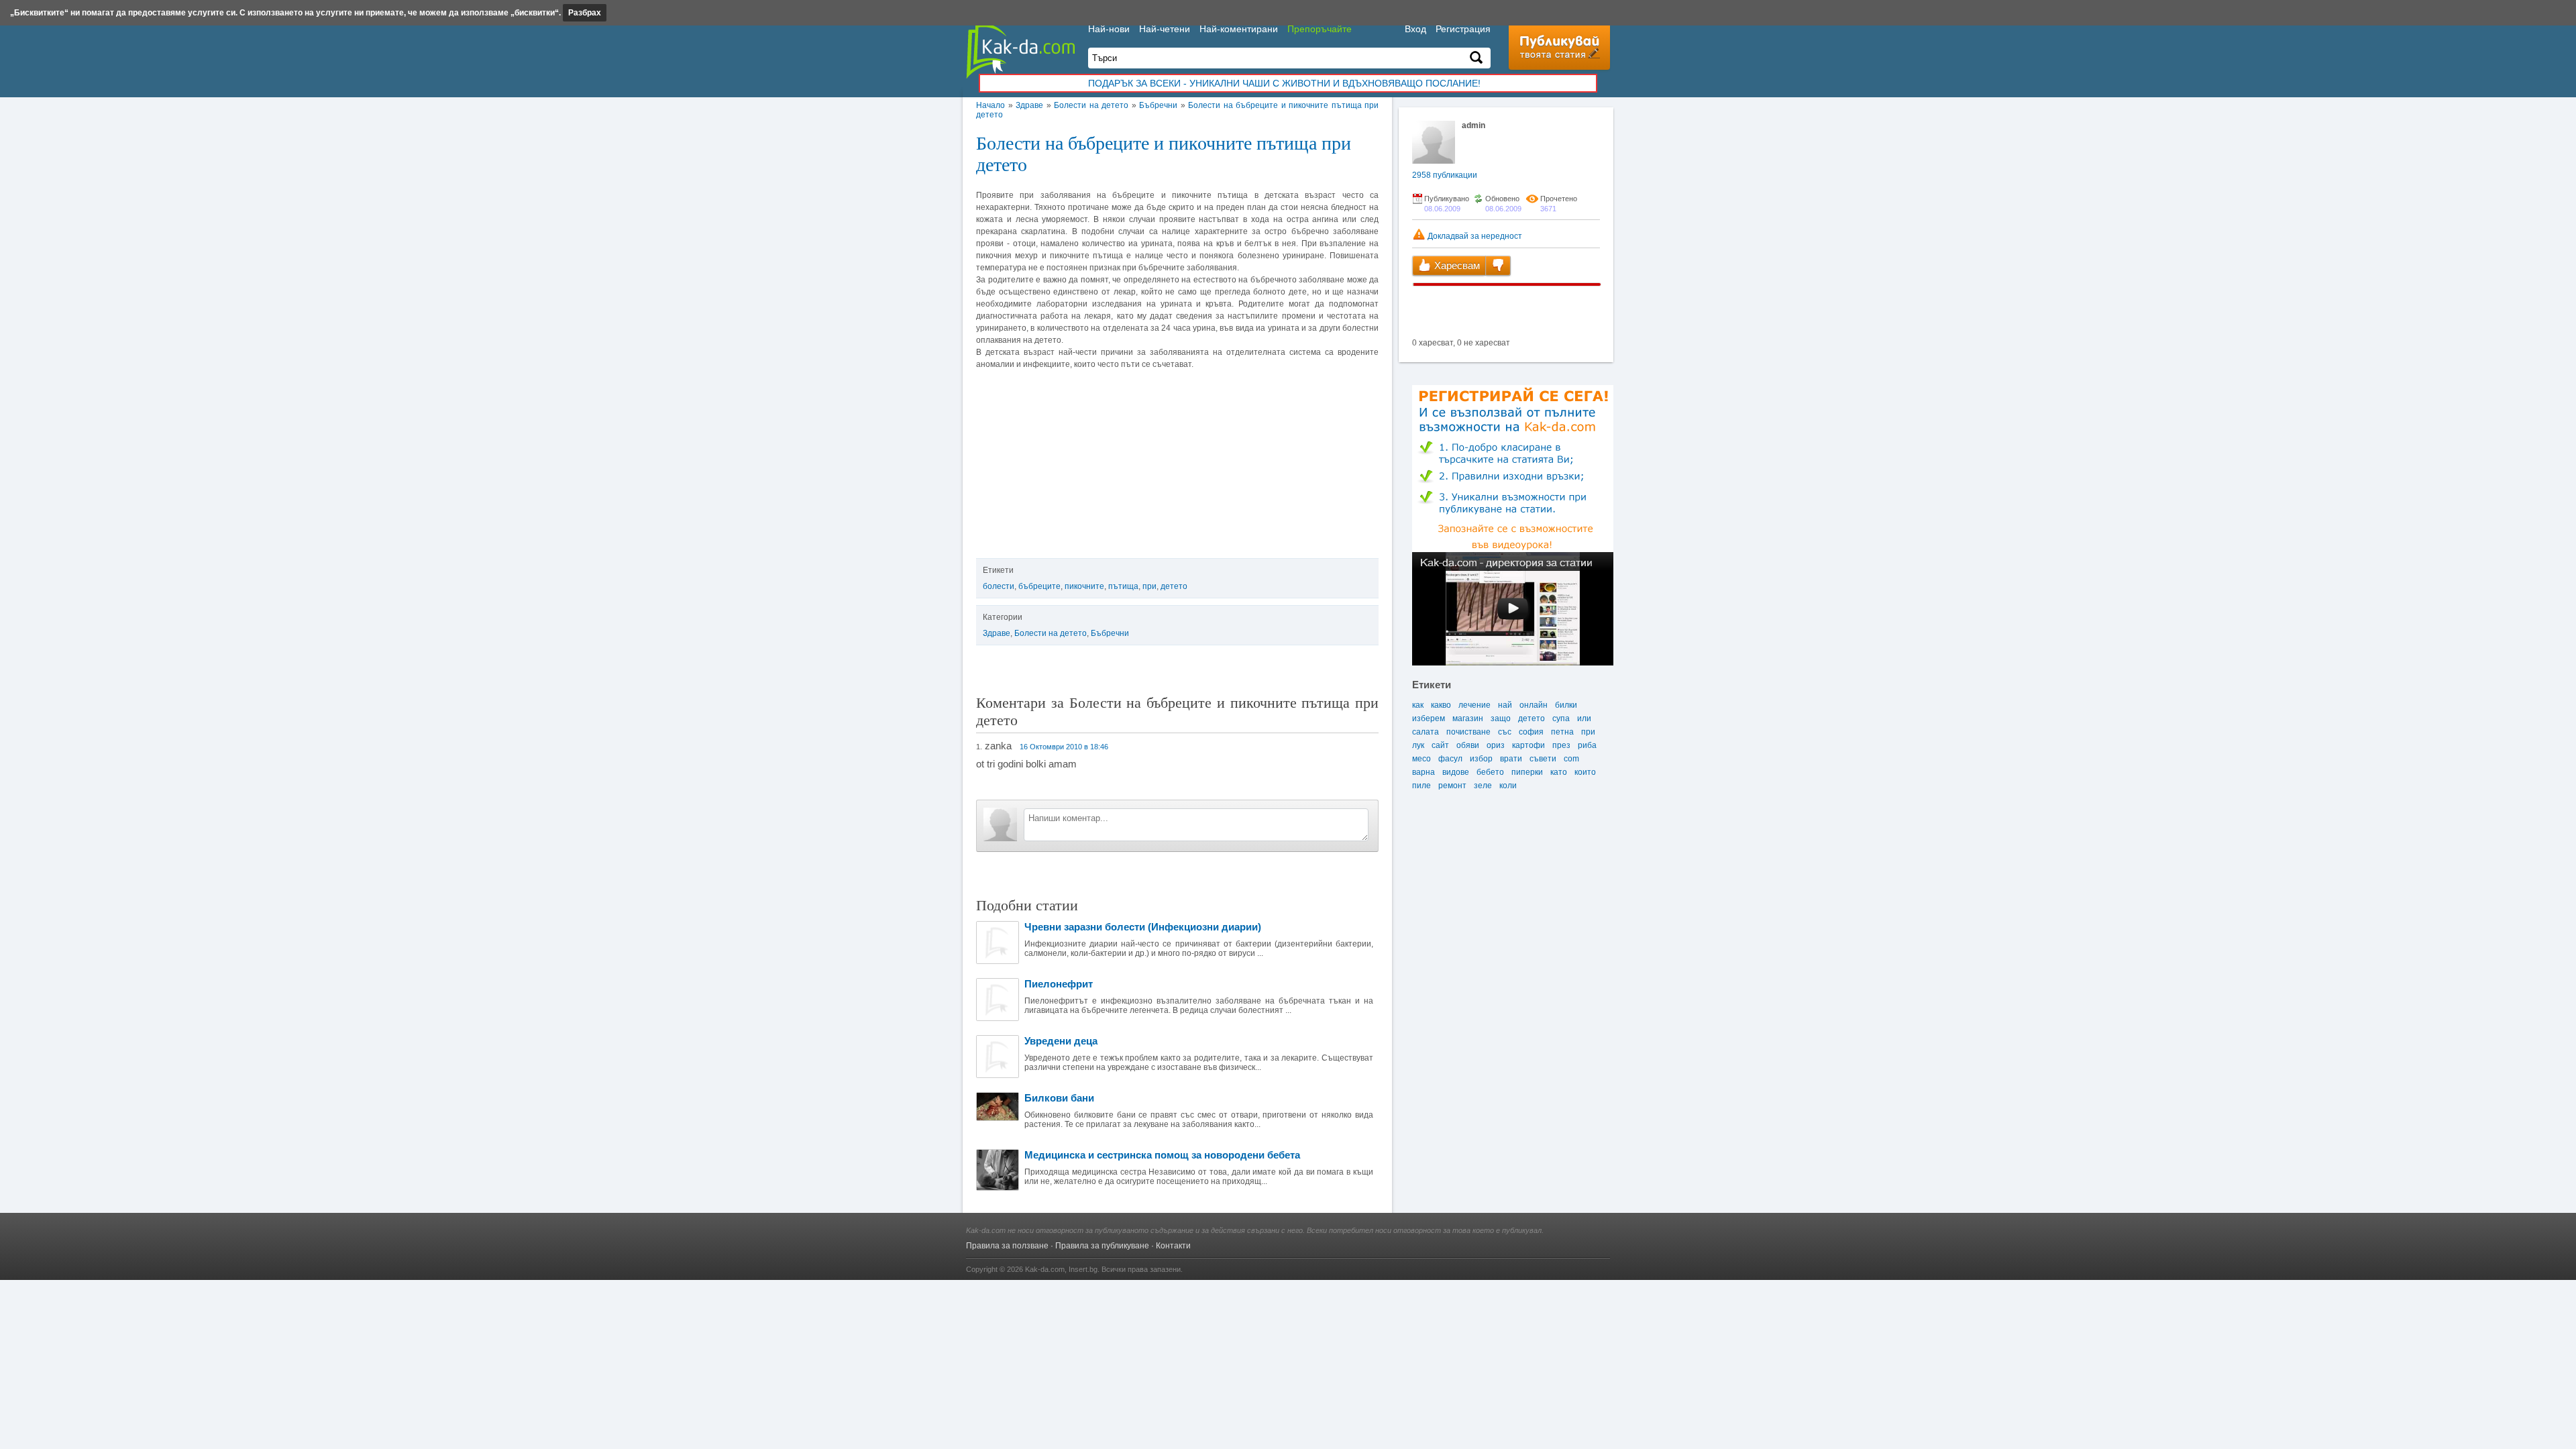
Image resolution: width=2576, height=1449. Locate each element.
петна (1562, 732)
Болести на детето (1091, 105)
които (1585, 772)
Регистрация (1463, 29)
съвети (1543, 759)
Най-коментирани (1239, 29)
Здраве (1029, 105)
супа (1561, 718)
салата (1426, 732)
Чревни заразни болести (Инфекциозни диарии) (1143, 927)
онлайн (1534, 705)
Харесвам (1456, 265)
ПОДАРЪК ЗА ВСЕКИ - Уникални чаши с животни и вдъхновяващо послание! (1284, 83)
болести (999, 586)
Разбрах (585, 13)
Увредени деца (1061, 1041)
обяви (1468, 745)
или (1584, 718)
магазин (1468, 718)
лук (1418, 745)
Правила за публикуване (1102, 1246)
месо (1421, 759)
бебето (1490, 772)
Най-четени (1165, 29)
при (1149, 586)
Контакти (1173, 1246)
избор (1481, 759)
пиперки (1527, 772)
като (1559, 772)
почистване (1468, 732)
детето (1174, 586)
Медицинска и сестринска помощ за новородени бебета (1162, 1155)
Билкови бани (1059, 1098)
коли (1508, 786)
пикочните (1084, 586)
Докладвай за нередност (1474, 236)
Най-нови (1109, 29)
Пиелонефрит (1059, 984)
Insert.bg (1083, 1269)
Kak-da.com (1045, 1269)
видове (1456, 772)
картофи (1528, 745)
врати (1511, 759)
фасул (1450, 759)
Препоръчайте (1320, 29)
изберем (1429, 718)
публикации (1445, 175)
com (1571, 759)
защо (1501, 718)
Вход (1415, 29)
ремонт (1452, 786)
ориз (1496, 745)
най (1505, 705)
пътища (1123, 586)
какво (1441, 705)
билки (1566, 705)
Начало (990, 105)
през (1561, 745)
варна (1424, 772)
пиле (1421, 786)
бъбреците (1039, 586)
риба (1587, 745)
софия (1531, 732)
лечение (1474, 705)
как (1418, 705)
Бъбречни (1158, 105)
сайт (1440, 745)
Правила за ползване (1007, 1246)
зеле (1483, 786)
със (1505, 732)
